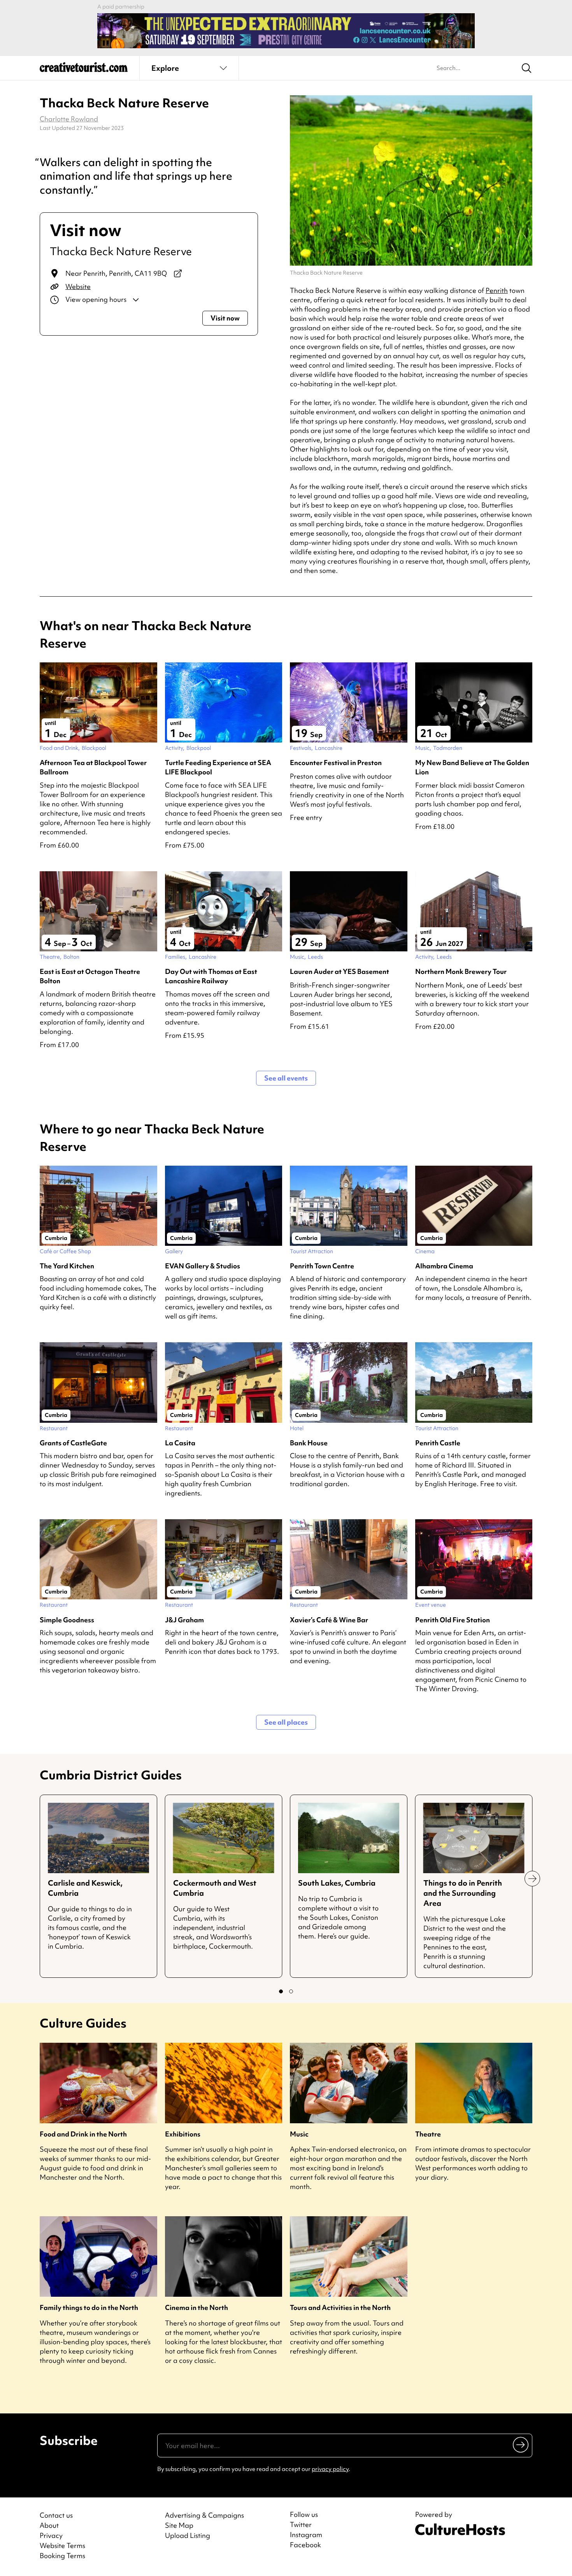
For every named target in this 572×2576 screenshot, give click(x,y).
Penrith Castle (438, 1443)
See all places (286, 1722)
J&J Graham (184, 1620)
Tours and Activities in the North (340, 2307)
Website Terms (62, 2545)
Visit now (225, 318)
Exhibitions (183, 2134)
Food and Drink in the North (83, 2134)
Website (78, 286)
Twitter (301, 2525)
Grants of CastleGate (73, 1443)
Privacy (51, 2535)
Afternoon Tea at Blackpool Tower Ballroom (93, 767)
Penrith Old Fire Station (453, 1620)
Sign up (521, 2444)
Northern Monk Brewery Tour (461, 971)
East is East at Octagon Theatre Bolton (90, 976)
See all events (286, 1078)
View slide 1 (281, 1991)
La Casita (180, 1443)
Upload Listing (188, 2535)
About (49, 2525)
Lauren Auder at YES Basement (340, 971)
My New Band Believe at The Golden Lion (472, 767)
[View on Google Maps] (178, 273)
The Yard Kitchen (67, 1266)
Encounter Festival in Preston (336, 763)
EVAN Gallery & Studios (203, 1266)
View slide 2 (291, 1991)
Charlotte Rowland (69, 119)
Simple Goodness (67, 1620)
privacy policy (330, 2469)
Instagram (306, 2535)
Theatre (428, 2134)
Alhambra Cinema (444, 1266)
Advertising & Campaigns (204, 2515)
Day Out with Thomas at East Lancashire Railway (211, 976)
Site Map (179, 2525)
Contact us (56, 2515)
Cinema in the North (197, 2307)
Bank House (309, 1443)
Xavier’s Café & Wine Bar (329, 1620)
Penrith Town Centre (322, 1266)
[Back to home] (84, 70)
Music (299, 2134)
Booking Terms (62, 2556)
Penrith (497, 290)
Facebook (305, 2545)
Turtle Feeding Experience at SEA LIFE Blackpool (218, 767)
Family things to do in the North (89, 2307)
